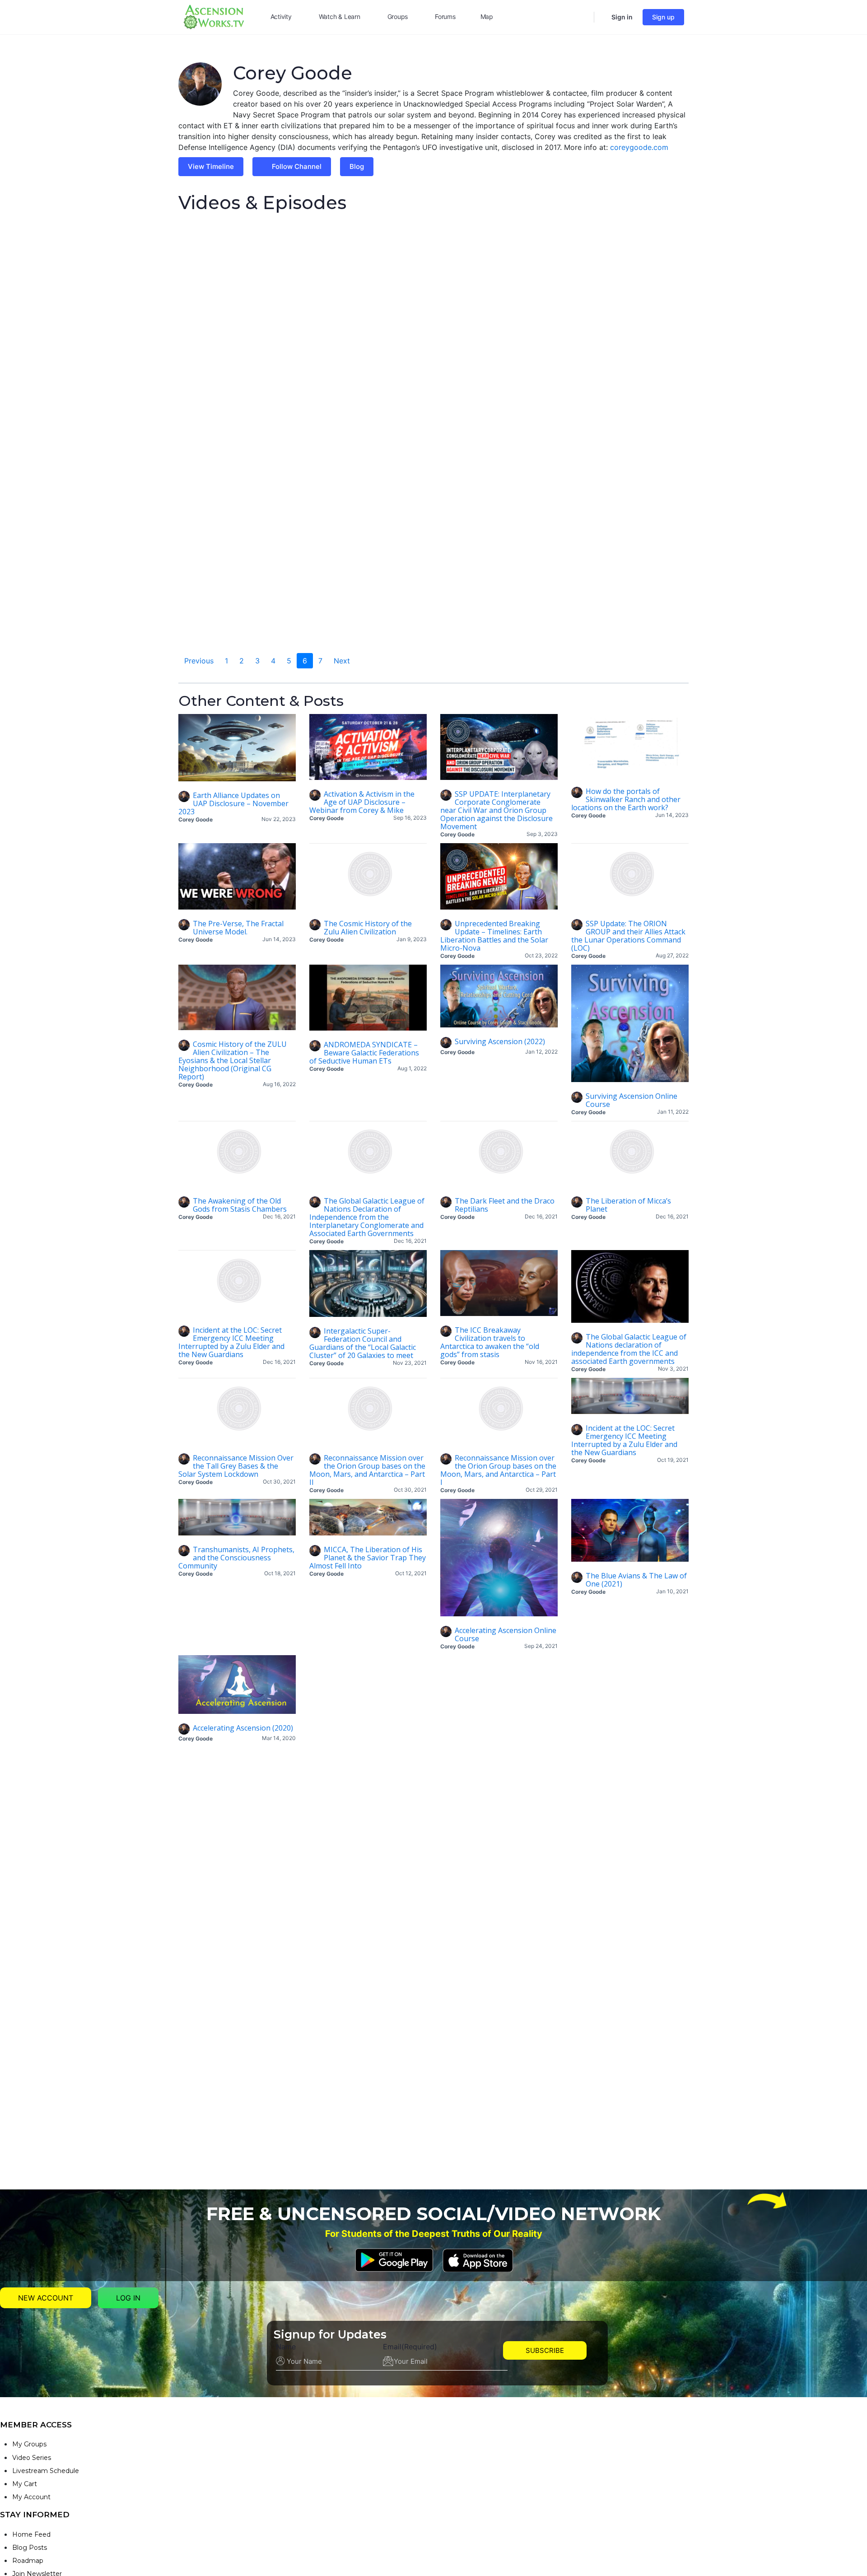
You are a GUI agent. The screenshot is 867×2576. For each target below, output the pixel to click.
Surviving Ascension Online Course (632, 1100)
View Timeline (211, 166)
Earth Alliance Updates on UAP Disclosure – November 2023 (233, 803)
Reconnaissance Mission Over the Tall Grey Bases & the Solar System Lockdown (236, 1466)
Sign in (622, 17)
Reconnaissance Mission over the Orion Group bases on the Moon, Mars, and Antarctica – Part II (367, 1470)
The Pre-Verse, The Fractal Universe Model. (238, 928)
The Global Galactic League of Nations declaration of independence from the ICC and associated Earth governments (629, 1349)
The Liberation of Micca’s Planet (628, 1205)
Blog (357, 166)
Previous (199, 661)
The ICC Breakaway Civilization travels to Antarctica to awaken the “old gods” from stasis (490, 1342)
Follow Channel (297, 166)
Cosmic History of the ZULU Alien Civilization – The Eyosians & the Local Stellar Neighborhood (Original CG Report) (233, 1060)
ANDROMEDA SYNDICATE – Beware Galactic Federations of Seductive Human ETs (364, 1053)
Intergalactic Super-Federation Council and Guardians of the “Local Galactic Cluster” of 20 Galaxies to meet (363, 1343)
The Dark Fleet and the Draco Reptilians (505, 1205)
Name (286, 2347)
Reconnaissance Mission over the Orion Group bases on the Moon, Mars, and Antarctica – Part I (498, 1470)
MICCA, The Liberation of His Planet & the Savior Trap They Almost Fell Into (368, 1558)
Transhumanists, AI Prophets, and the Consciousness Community (236, 1558)
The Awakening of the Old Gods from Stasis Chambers (240, 1205)
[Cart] (602, 17)
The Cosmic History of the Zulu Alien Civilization (368, 928)
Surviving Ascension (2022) (500, 1041)
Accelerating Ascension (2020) (243, 1728)
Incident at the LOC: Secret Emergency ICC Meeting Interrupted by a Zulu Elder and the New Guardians (231, 1342)
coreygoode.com (639, 147)
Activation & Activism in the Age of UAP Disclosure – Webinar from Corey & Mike (362, 802)
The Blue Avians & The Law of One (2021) (636, 1580)
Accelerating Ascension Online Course (506, 1634)
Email (410, 2347)
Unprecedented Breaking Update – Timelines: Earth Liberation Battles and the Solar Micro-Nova (494, 936)
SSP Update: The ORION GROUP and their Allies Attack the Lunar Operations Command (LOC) (628, 936)
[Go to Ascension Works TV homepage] (214, 16)
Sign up (663, 17)
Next (342, 661)
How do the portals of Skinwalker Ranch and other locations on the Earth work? (626, 799)
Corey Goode (196, 819)
